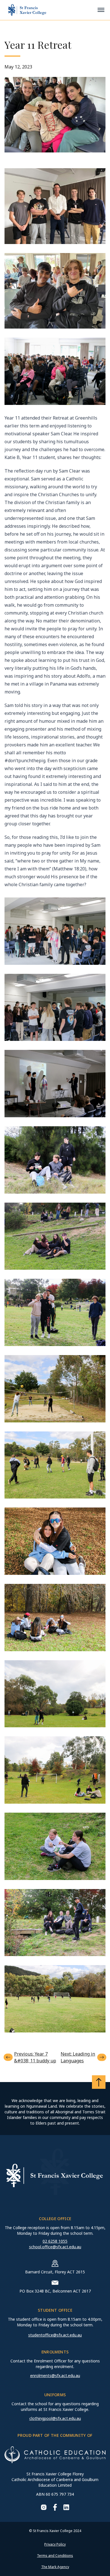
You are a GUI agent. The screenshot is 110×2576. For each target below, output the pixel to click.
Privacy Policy (55, 2544)
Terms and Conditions (55, 2556)
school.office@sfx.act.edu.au (55, 2247)
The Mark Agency (55, 2567)
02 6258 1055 (55, 2241)
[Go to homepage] (27, 10)
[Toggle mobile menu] (101, 10)
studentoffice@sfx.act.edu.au (55, 2335)
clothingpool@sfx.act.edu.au (55, 2418)
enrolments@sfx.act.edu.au (55, 2376)
